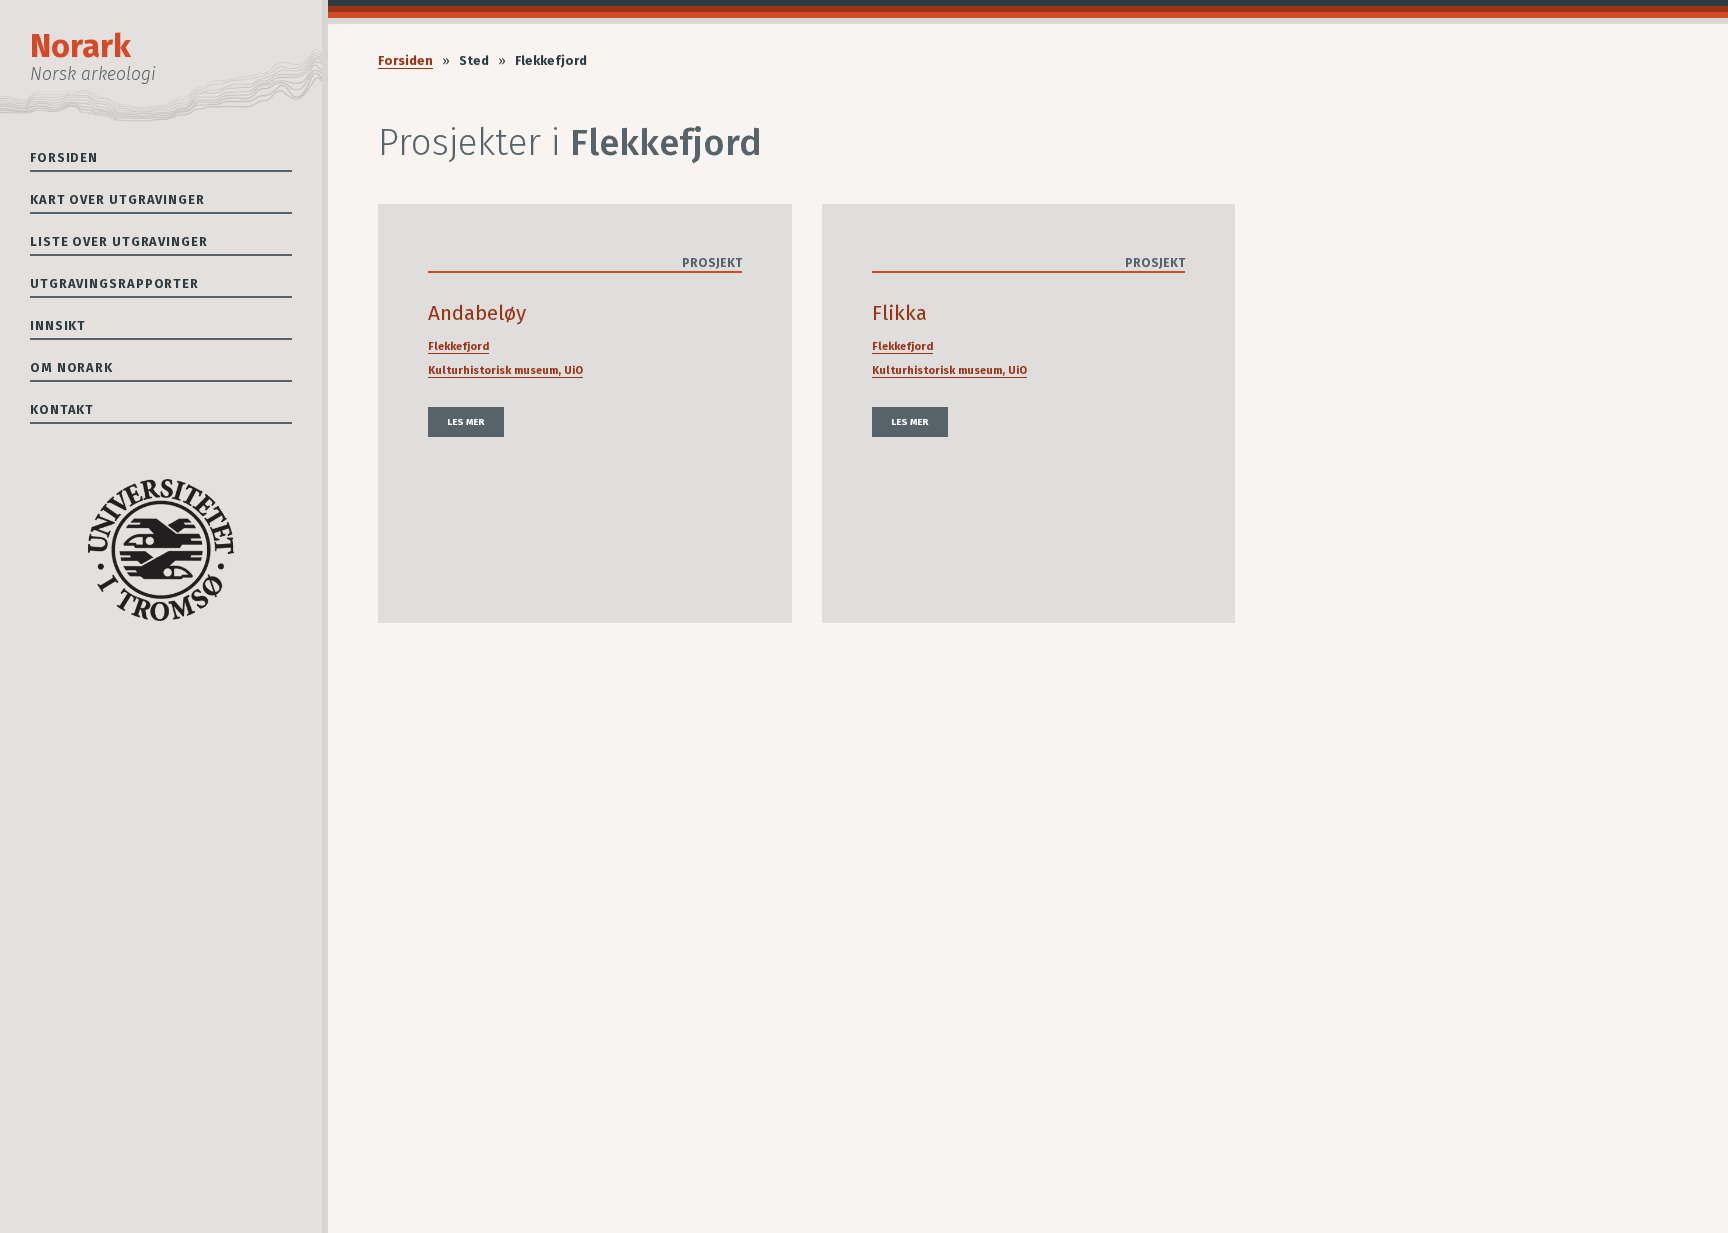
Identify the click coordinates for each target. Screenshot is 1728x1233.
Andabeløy (477, 313)
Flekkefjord (458, 346)
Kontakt (62, 409)
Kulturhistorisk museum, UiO (505, 370)
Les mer (466, 422)
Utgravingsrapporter (114, 283)
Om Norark (71, 367)
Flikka (899, 313)
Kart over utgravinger (117, 199)
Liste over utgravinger (119, 241)
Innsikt (58, 325)
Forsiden (64, 157)
